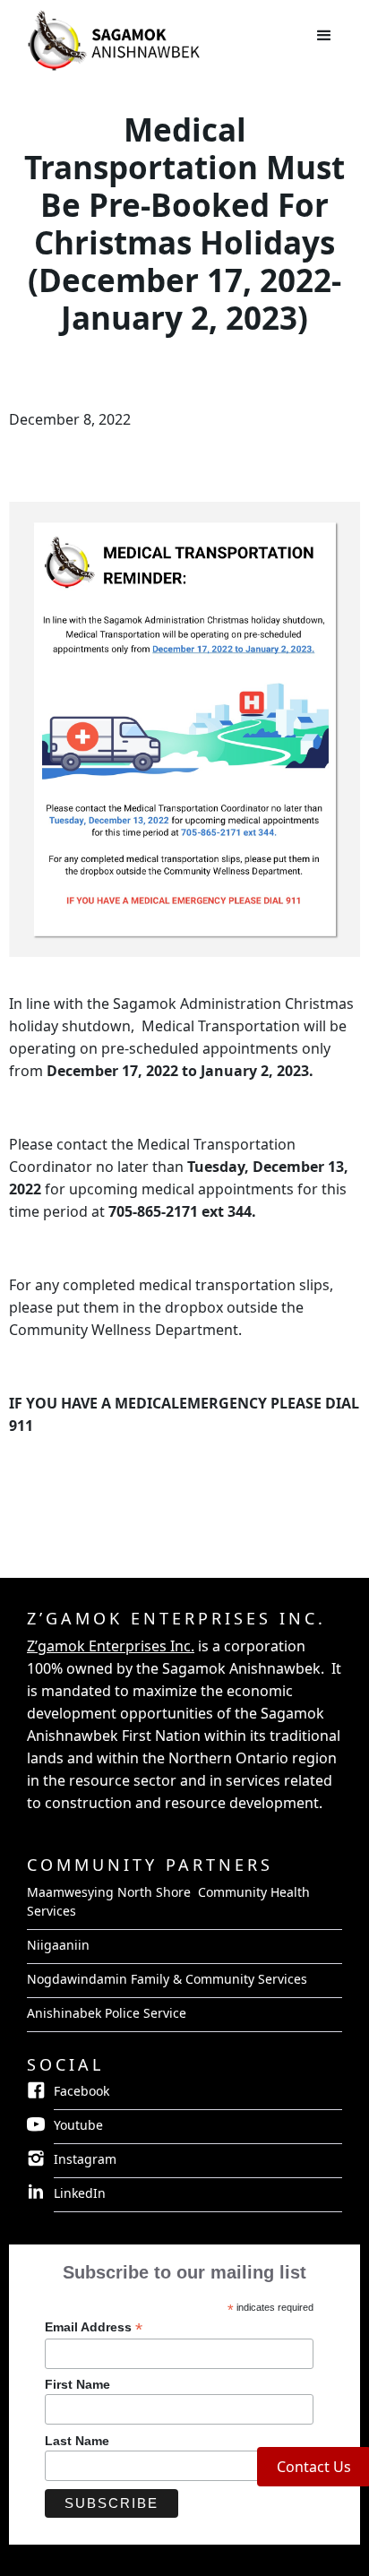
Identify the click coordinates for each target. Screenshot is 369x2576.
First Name (77, 2384)
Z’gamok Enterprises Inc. (111, 1646)
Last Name (77, 2441)
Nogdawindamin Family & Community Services (167, 1979)
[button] (324, 36)
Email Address (94, 2327)
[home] (22, 23)
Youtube (78, 2125)
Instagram (85, 2159)
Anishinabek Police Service (107, 2013)
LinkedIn (80, 2193)
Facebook (82, 2091)
